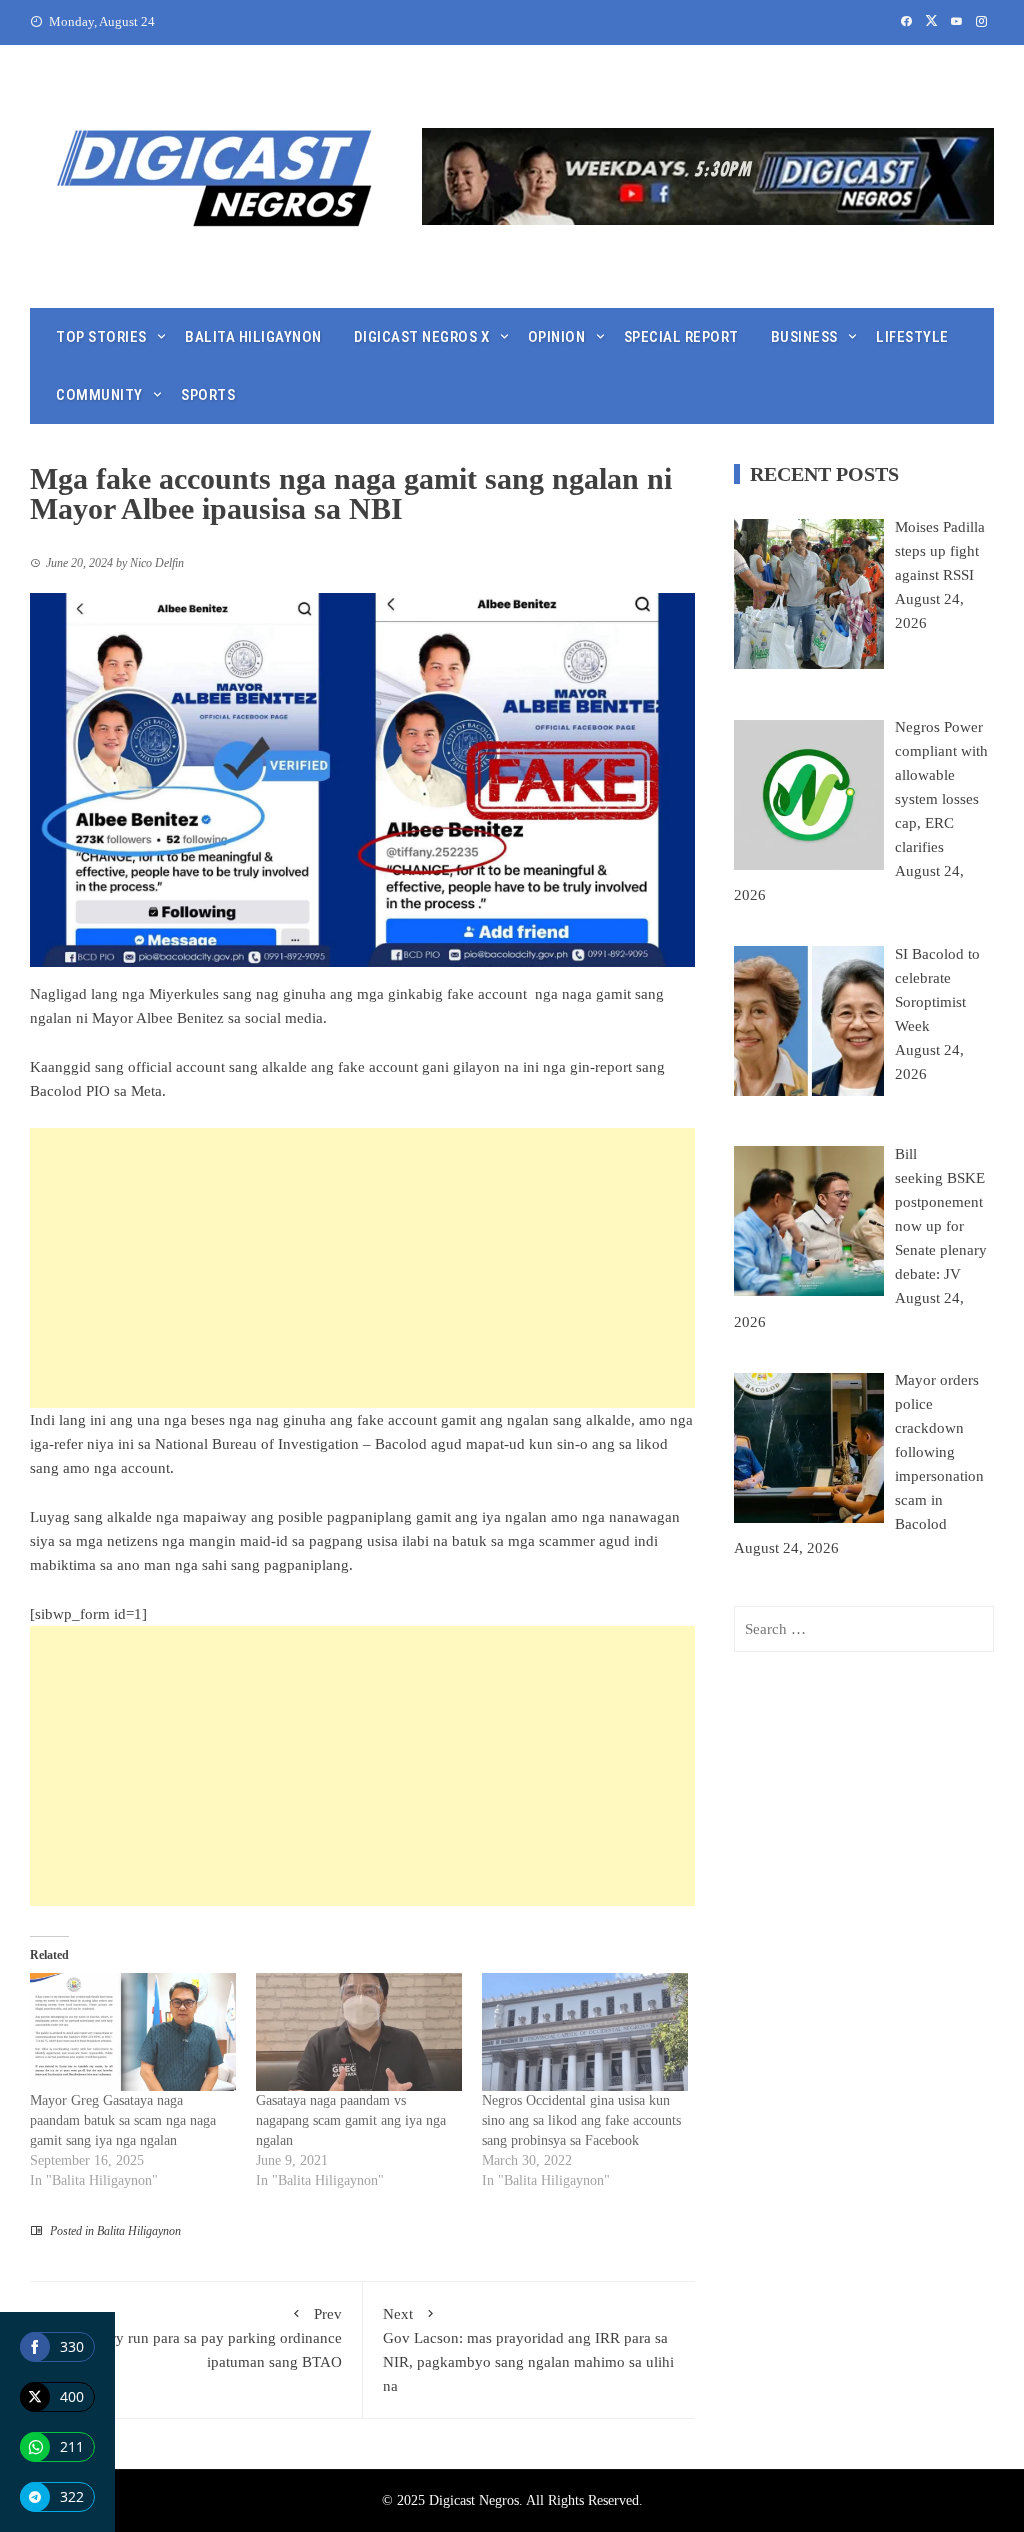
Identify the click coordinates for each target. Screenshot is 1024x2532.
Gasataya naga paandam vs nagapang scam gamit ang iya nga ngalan (351, 2120)
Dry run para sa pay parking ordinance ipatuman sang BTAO (221, 2338)
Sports (208, 395)
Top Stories (101, 337)
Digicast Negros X (422, 337)
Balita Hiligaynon (253, 337)
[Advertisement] (362, 1268)
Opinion (557, 337)
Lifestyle (912, 337)
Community (99, 395)
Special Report (681, 337)
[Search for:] (864, 1629)
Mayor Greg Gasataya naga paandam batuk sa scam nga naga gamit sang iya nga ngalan (123, 2120)
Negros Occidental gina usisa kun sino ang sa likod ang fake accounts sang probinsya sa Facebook (581, 2120)
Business (804, 337)
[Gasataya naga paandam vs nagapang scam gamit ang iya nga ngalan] (359, 2032)
